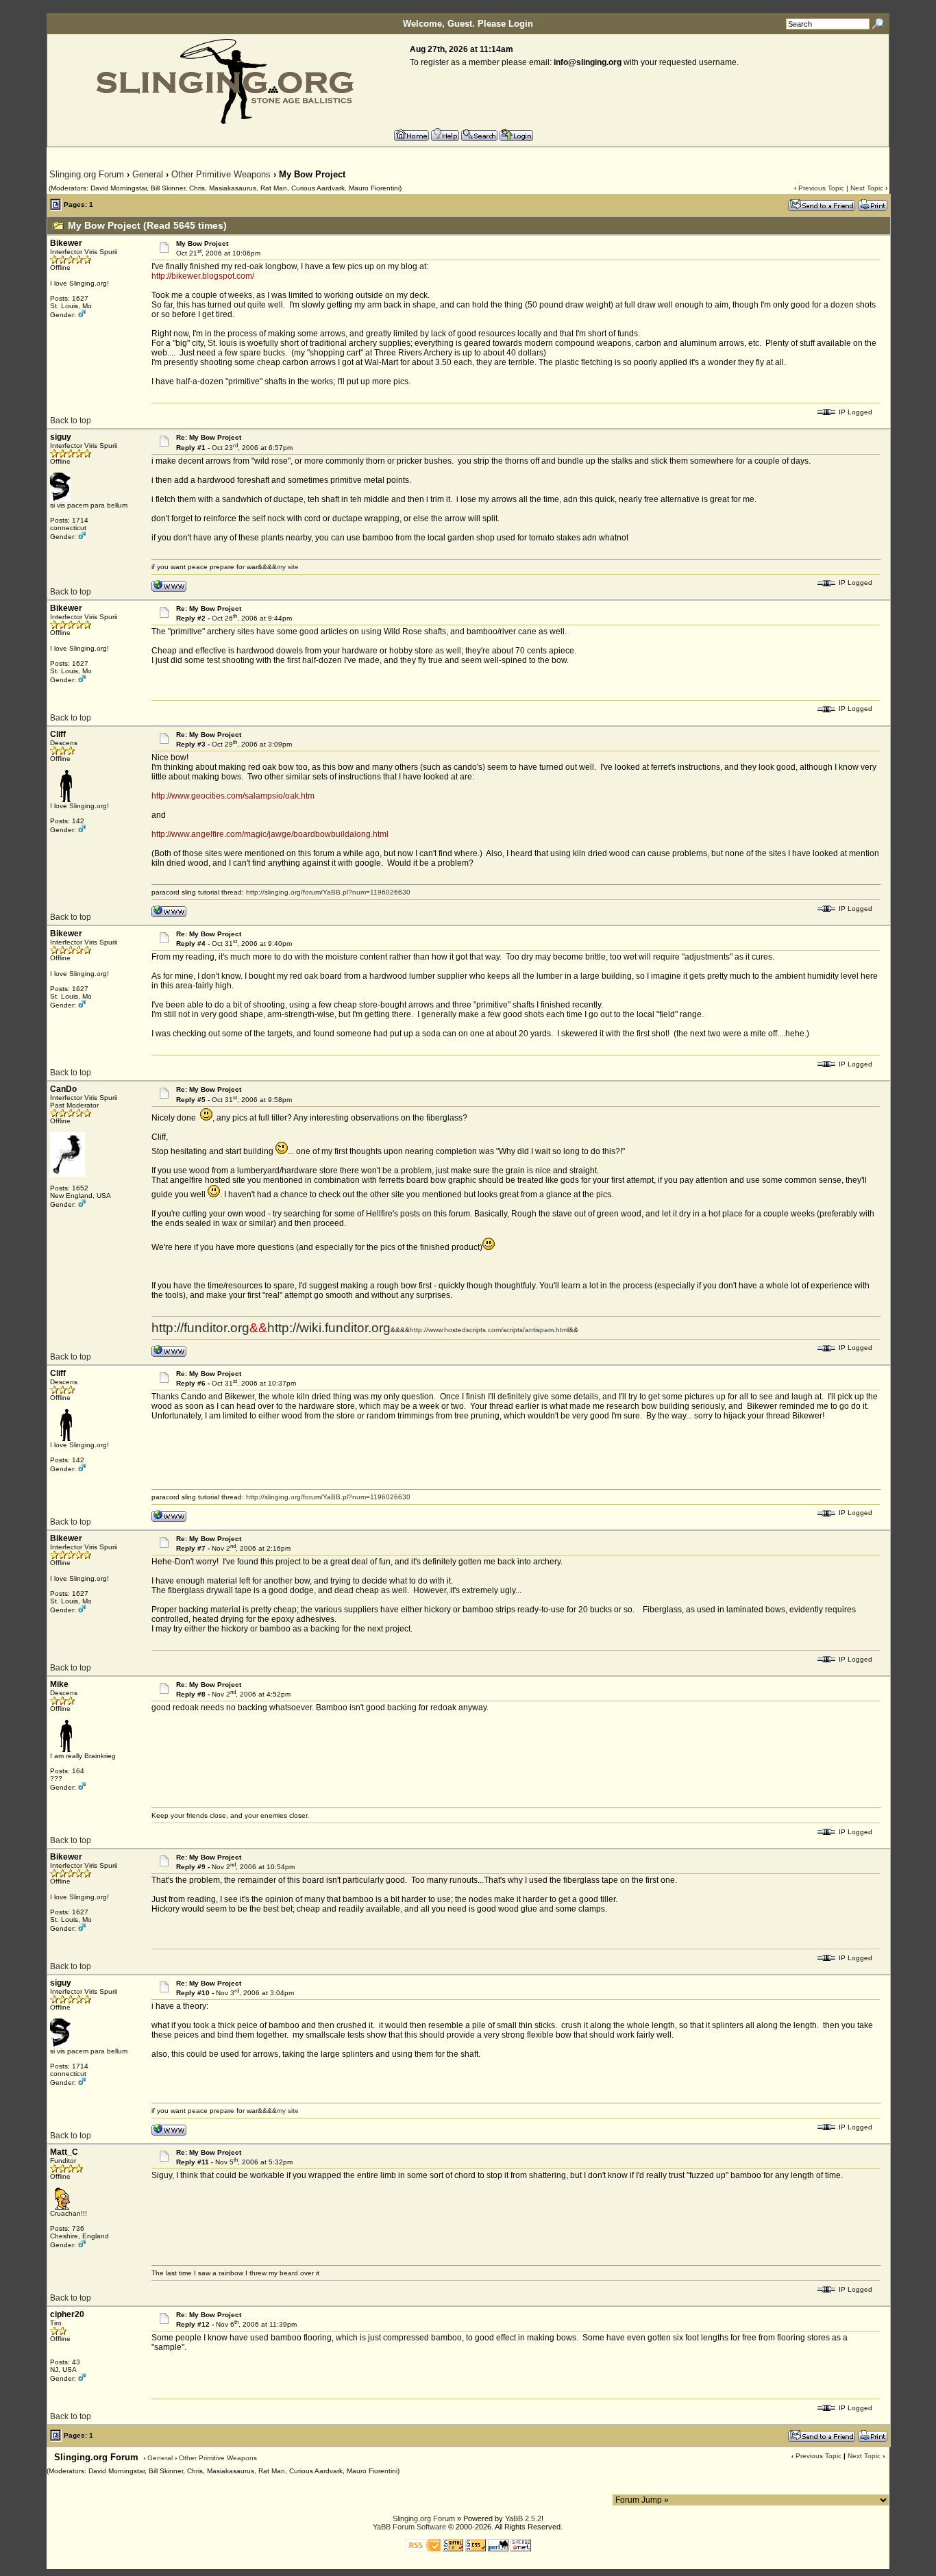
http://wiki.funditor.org (329, 1328)
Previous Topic (821, 188)
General (148, 174)
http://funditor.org (200, 1328)
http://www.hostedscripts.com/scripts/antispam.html (489, 1330)
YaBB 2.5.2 (523, 2518)
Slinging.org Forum (87, 174)
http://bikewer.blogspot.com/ (203, 276)
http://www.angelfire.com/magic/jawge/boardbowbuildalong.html (270, 834)
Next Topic (867, 188)
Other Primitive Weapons (221, 174)
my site (288, 567)
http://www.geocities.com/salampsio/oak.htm (233, 796)
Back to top (71, 421)
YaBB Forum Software (409, 2527)
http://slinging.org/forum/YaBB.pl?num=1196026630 (328, 892)
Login (521, 24)
